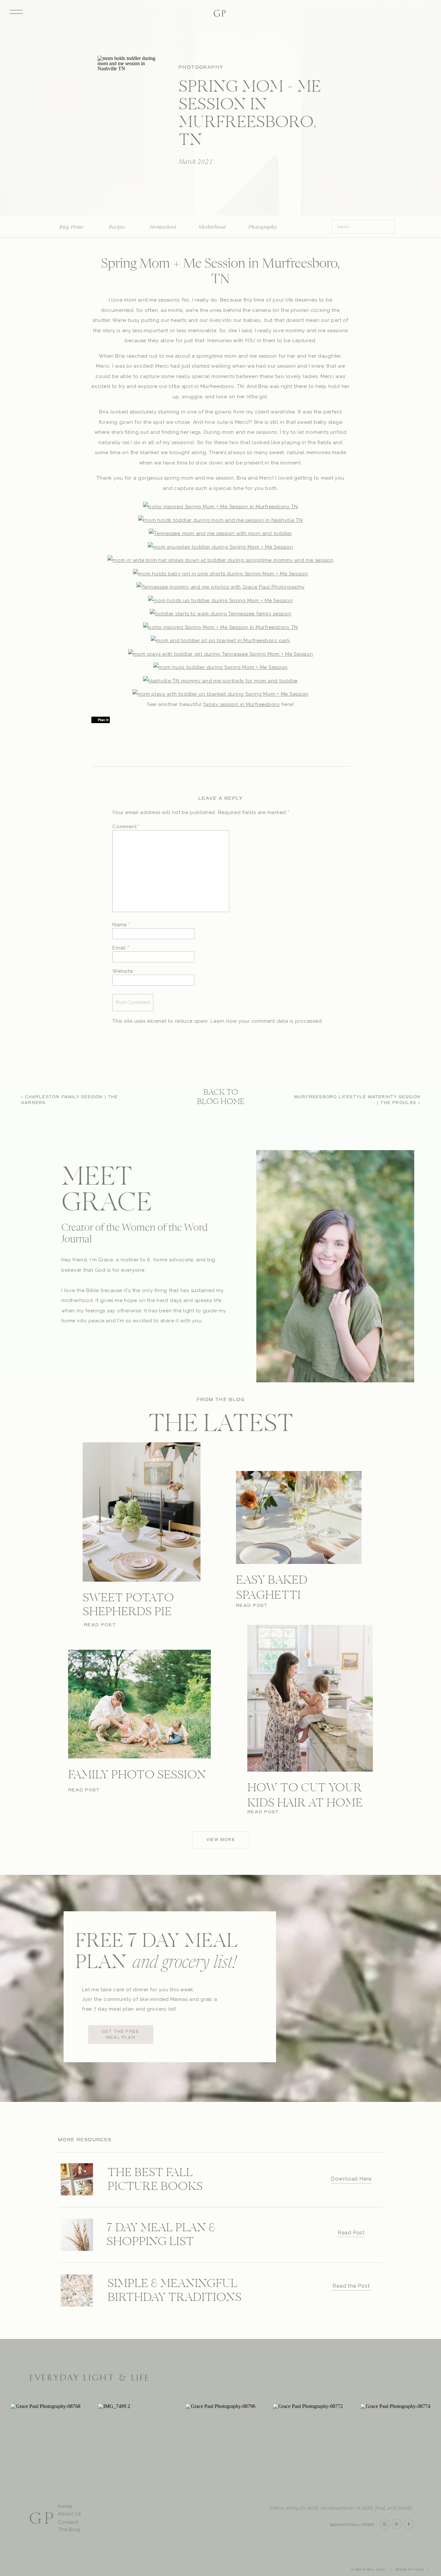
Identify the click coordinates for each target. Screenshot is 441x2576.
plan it (103, 720)
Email (121, 948)
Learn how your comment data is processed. (267, 1021)
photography (201, 67)
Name (121, 925)
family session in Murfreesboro (242, 704)
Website (123, 971)
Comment (126, 827)
